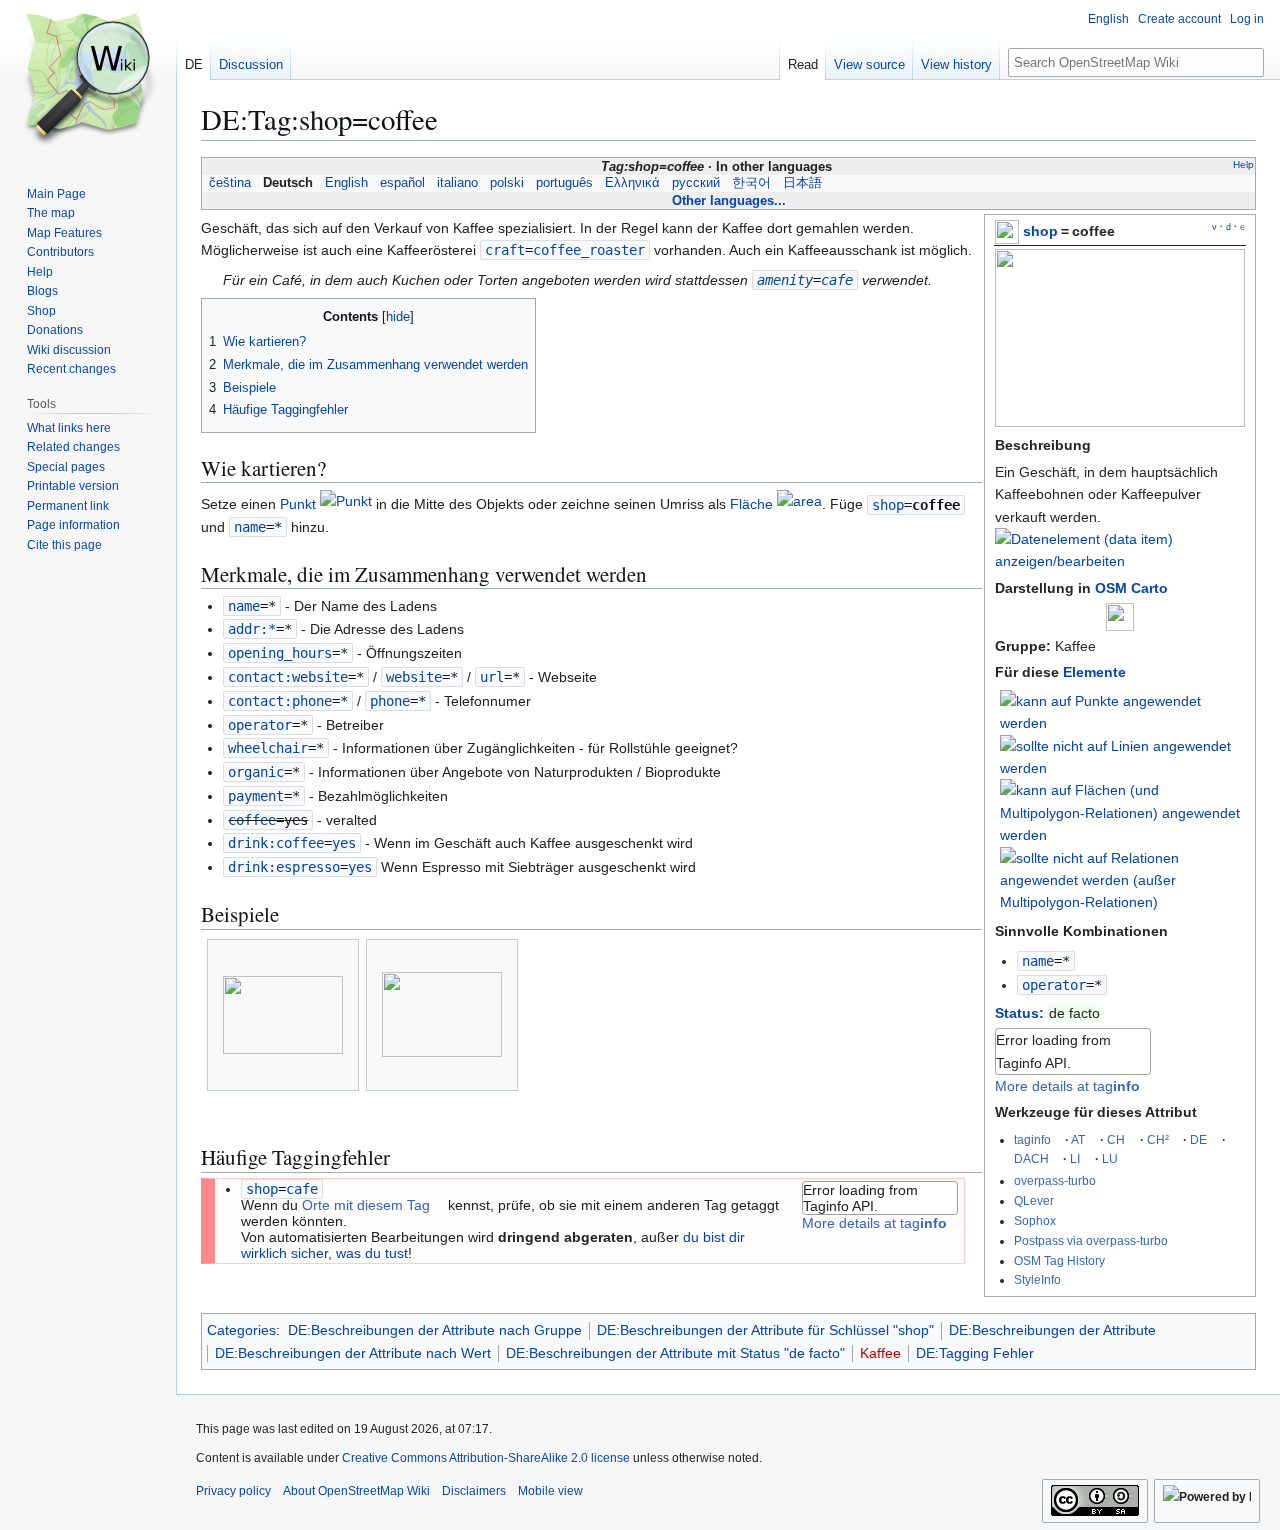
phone (390, 701)
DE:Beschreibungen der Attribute (1052, 1330)
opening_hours (280, 653)
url (492, 677)
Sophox (1035, 1220)
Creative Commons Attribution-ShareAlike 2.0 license (486, 1458)
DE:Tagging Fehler (975, 1353)
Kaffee (880, 1353)
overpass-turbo (1055, 1180)
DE (1198, 1139)
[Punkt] (346, 505)
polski (507, 183)
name (1038, 961)
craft (505, 250)
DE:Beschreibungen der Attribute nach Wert (353, 1353)
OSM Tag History (1059, 1260)
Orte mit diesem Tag (366, 1205)
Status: (1019, 1013)
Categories (241, 1330)
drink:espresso (284, 867)
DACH (1031, 1158)
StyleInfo (1037, 1279)
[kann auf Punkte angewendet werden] (1123, 711)
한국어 (751, 183)
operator (1054, 985)
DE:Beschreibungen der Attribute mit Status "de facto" (675, 1353)
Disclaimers (474, 1491)
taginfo (1032, 1139)
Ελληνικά (632, 183)
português (564, 183)
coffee (252, 820)
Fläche (751, 505)
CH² (1158, 1139)
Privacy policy (233, 1491)
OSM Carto (1131, 588)
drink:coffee (276, 843)
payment (256, 796)
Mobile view (550, 1491)
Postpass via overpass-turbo (1091, 1240)
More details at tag (1067, 1086)
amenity (785, 280)
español (402, 183)
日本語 (802, 183)
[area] (799, 505)
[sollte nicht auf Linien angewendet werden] (1123, 756)
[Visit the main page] (88, 80)
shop (1040, 231)
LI (1075, 1158)
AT (1078, 1139)
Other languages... (729, 200)
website (414, 677)
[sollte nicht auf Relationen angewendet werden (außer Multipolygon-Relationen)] (1123, 879)
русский (696, 183)
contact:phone (280, 701)
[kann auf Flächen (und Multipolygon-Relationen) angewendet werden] (1123, 812)
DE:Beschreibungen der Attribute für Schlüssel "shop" (765, 1330)
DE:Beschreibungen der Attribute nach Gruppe (435, 1330)
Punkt (298, 505)
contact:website (288, 677)
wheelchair (268, 748)
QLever (1034, 1200)
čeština (230, 183)
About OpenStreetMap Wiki (356, 1491)
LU (1110, 1158)
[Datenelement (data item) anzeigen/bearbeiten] (1120, 561)
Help (1243, 164)
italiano (457, 183)
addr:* (252, 629)
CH (1116, 1139)
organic (256, 772)
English (346, 183)
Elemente (1094, 672)
